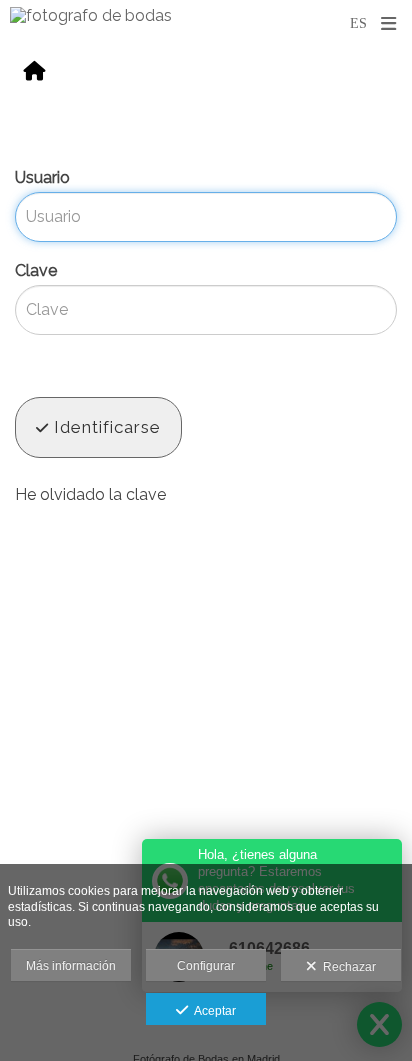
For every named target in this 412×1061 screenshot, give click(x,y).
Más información (71, 966)
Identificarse (105, 427)
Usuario (42, 177)
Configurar (206, 966)
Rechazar (346, 967)
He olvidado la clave (90, 494)
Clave (36, 270)
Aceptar (212, 1011)
